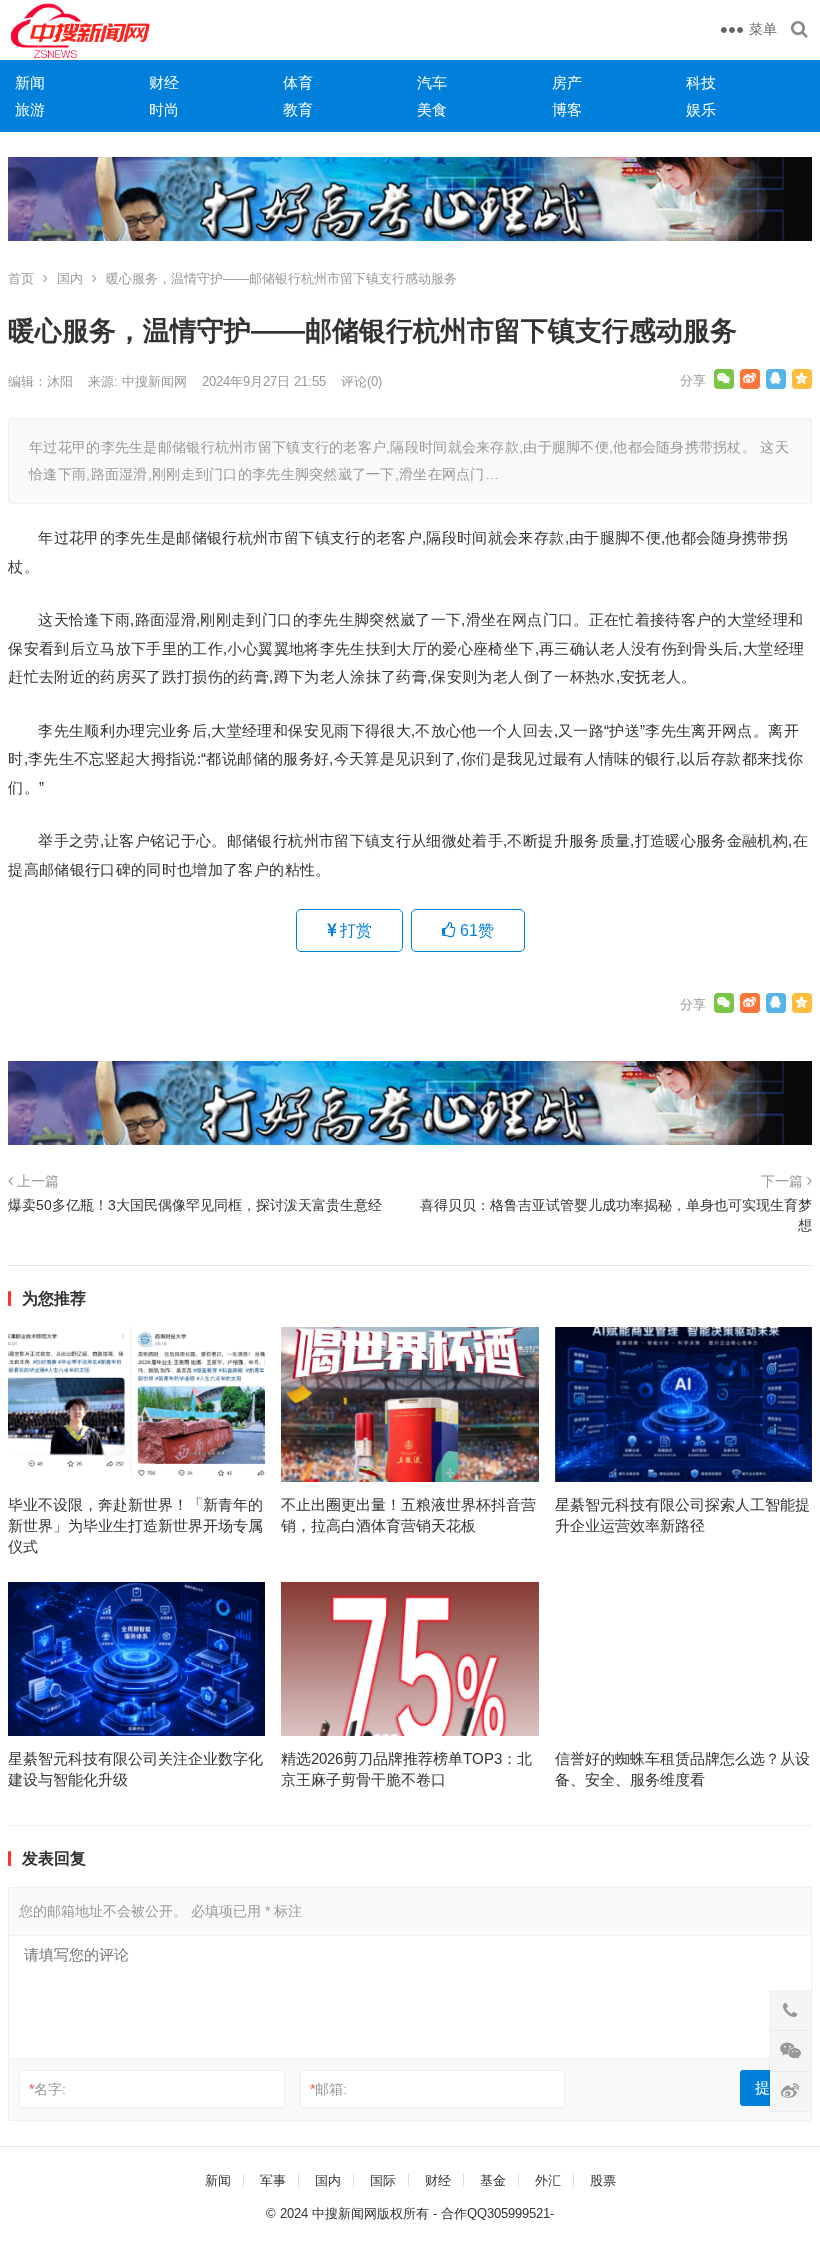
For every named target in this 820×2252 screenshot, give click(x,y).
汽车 (432, 82)
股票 (603, 2180)
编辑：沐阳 (40, 381)
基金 (493, 2180)
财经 (164, 82)
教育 (298, 109)
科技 (701, 82)
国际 (383, 2180)
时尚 (164, 109)
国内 (70, 278)
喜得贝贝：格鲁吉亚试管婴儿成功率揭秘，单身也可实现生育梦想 (616, 1215)
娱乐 (701, 109)
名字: (47, 2089)
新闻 (30, 82)
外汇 (548, 2180)
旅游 (30, 109)
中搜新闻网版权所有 (370, 2213)
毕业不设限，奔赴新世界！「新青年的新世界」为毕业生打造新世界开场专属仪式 (135, 1525)
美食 (432, 109)
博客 (567, 109)
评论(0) (361, 381)
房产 (567, 82)
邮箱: (328, 2089)
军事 (273, 2180)
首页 (21, 278)
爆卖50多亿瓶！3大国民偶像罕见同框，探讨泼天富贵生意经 (195, 1205)
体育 (298, 82)
